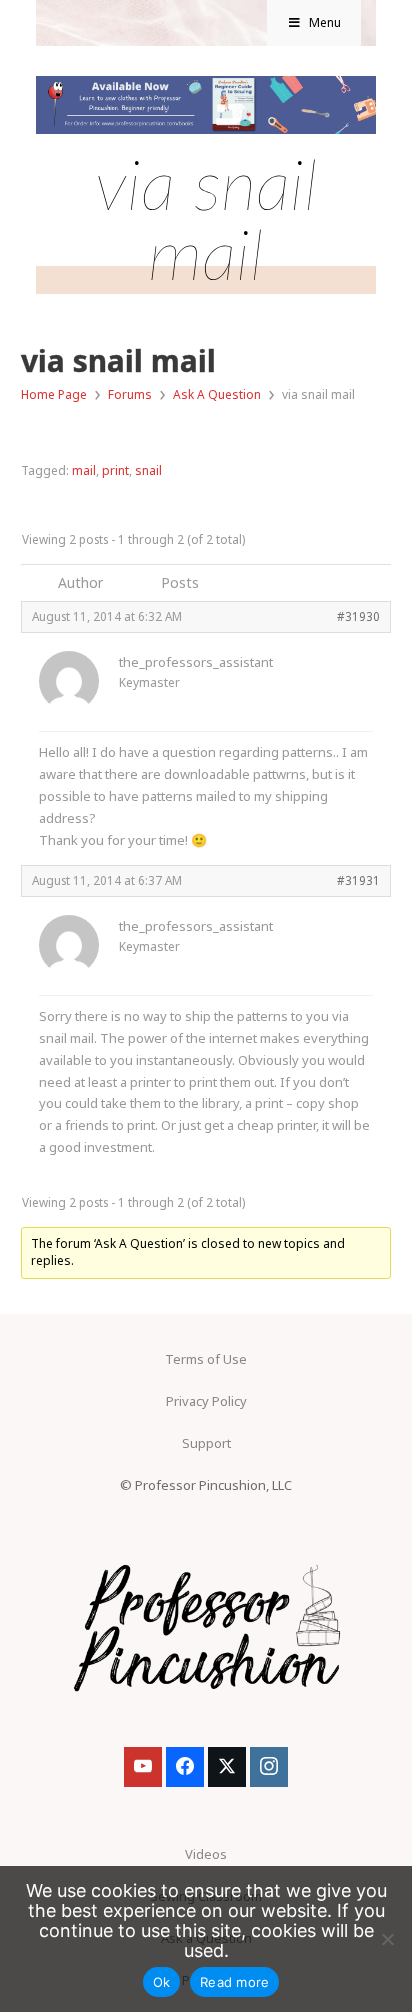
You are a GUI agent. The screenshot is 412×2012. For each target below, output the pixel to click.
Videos (206, 1854)
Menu (325, 22)
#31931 (358, 880)
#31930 (358, 616)
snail (148, 470)
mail (84, 470)
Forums (130, 394)
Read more (234, 1982)
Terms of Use (206, 1359)
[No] (387, 1939)
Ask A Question (217, 394)
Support (206, 1443)
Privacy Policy (206, 1401)
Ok (162, 1982)
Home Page (54, 394)
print (115, 470)
